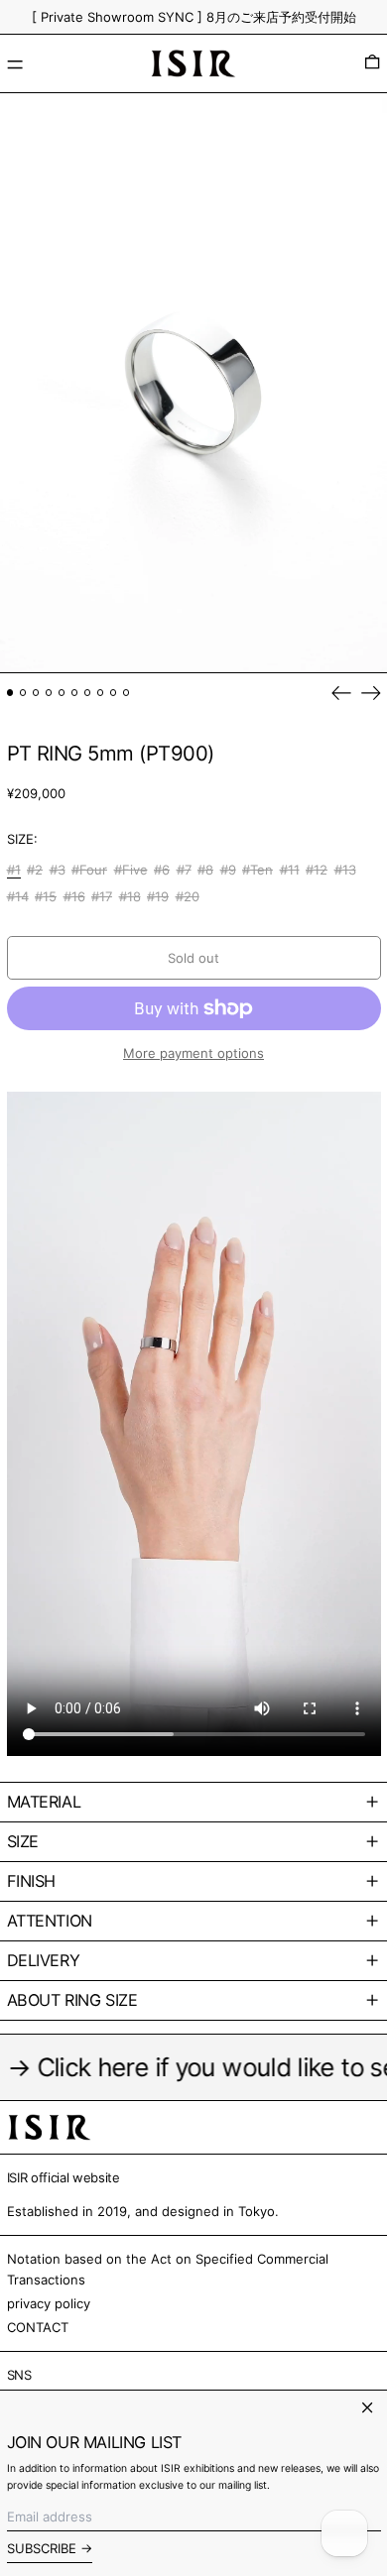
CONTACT (38, 2327)
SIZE (23, 1841)
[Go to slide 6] (75, 693)
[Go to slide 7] (88, 693)
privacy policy (49, 2303)
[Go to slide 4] (49, 693)
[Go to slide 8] (101, 693)
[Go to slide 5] (62, 693)
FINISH (32, 1881)
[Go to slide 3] (36, 693)
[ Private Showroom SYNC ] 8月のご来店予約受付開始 (194, 17)
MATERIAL (44, 1802)
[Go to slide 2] (23, 693)
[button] (372, 63)
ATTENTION (50, 1921)
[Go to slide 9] (114, 693)
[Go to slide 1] (10, 693)
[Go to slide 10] (127, 693)
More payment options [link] (193, 1053)
